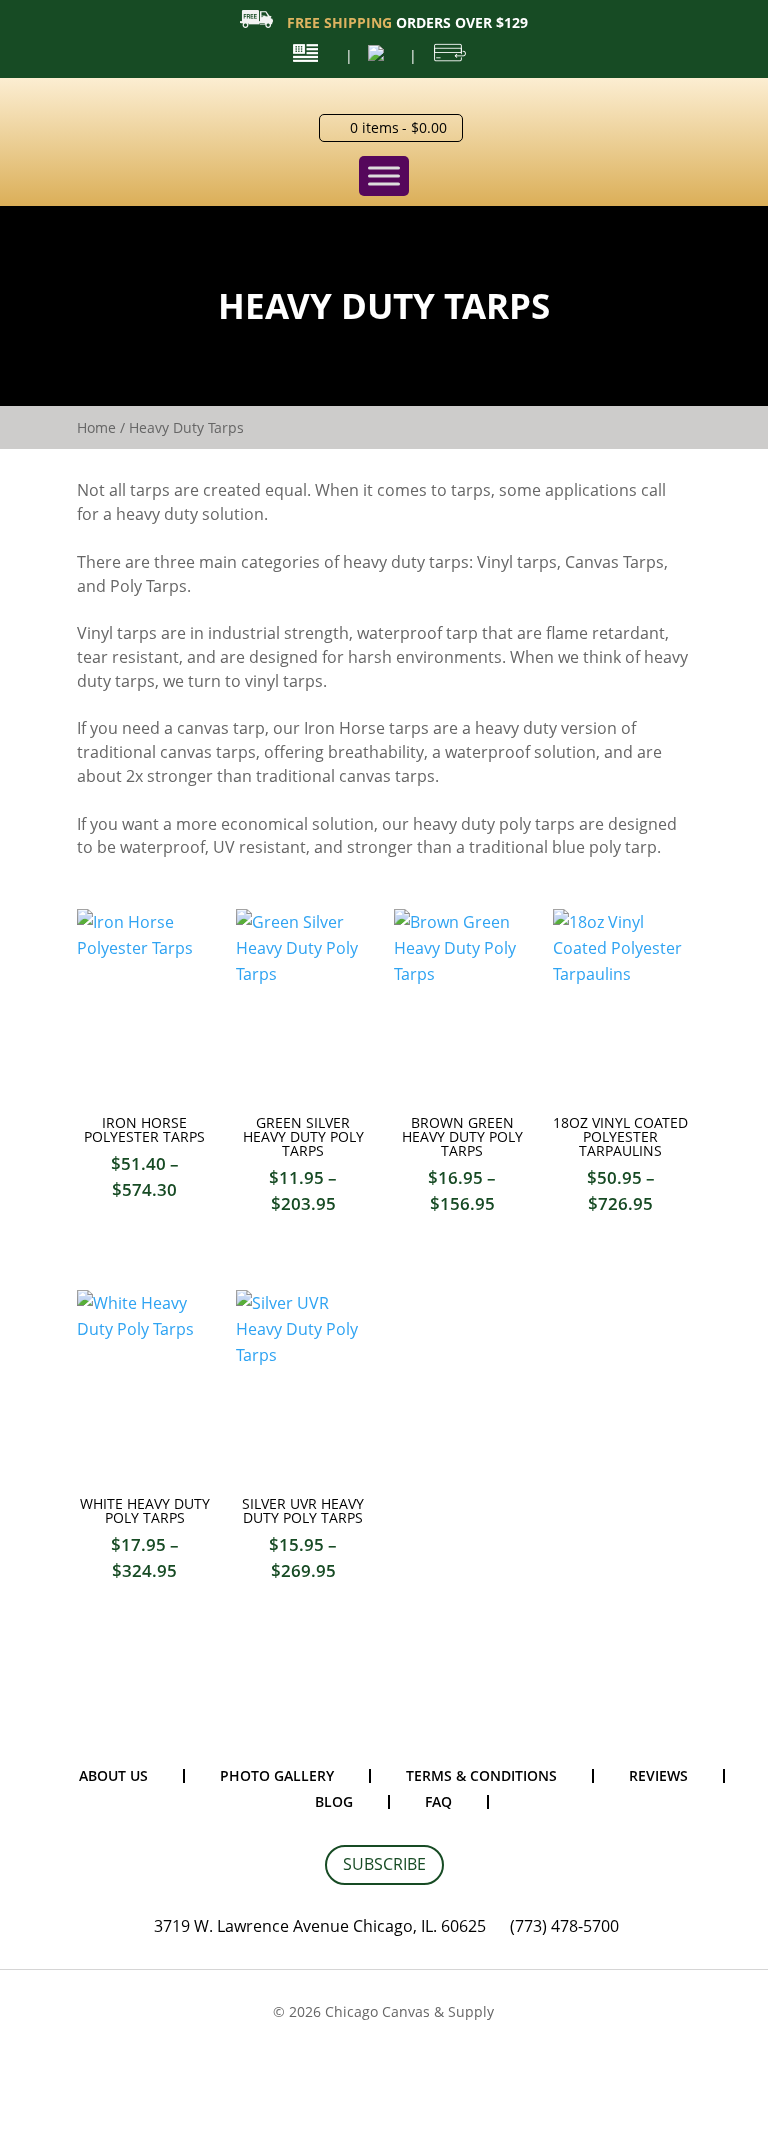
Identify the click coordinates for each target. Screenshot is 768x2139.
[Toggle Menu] (384, 175)
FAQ (438, 1801)
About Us (113, 1775)
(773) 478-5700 (564, 1926)
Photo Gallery (277, 1775)
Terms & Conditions (481, 1775)
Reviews (658, 1775)
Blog (334, 1801)
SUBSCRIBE (384, 1864)
